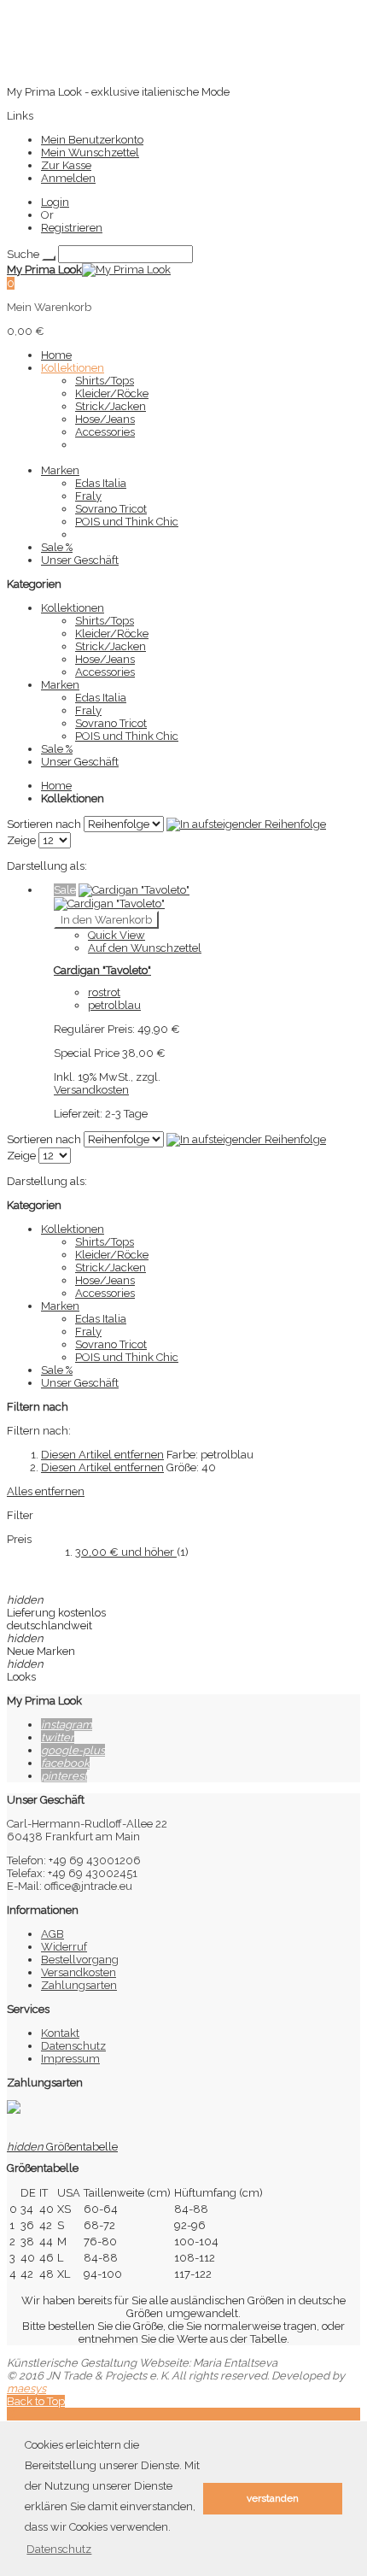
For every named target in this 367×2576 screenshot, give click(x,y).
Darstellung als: (47, 866)
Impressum (70, 2059)
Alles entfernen (46, 1491)
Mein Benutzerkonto (92, 140)
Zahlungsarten (79, 1985)
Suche (23, 254)
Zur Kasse (66, 165)
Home (56, 786)
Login (55, 202)
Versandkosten (91, 1090)
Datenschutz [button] (59, 2549)
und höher (126, 1552)
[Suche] (49, 258)
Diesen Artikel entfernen (102, 1455)
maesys (26, 2388)
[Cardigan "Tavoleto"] (122, 897)
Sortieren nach (44, 824)
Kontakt (60, 2033)
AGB (52, 1934)
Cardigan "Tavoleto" (102, 970)
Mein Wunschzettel (90, 153)
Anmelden (68, 178)
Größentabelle (62, 2147)
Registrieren (72, 228)
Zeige (21, 840)
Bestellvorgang (80, 1960)
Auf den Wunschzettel (145, 948)
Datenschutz (73, 2046)
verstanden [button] (273, 2498)
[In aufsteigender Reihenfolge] (246, 824)
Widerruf (64, 1947)
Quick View (117, 935)
